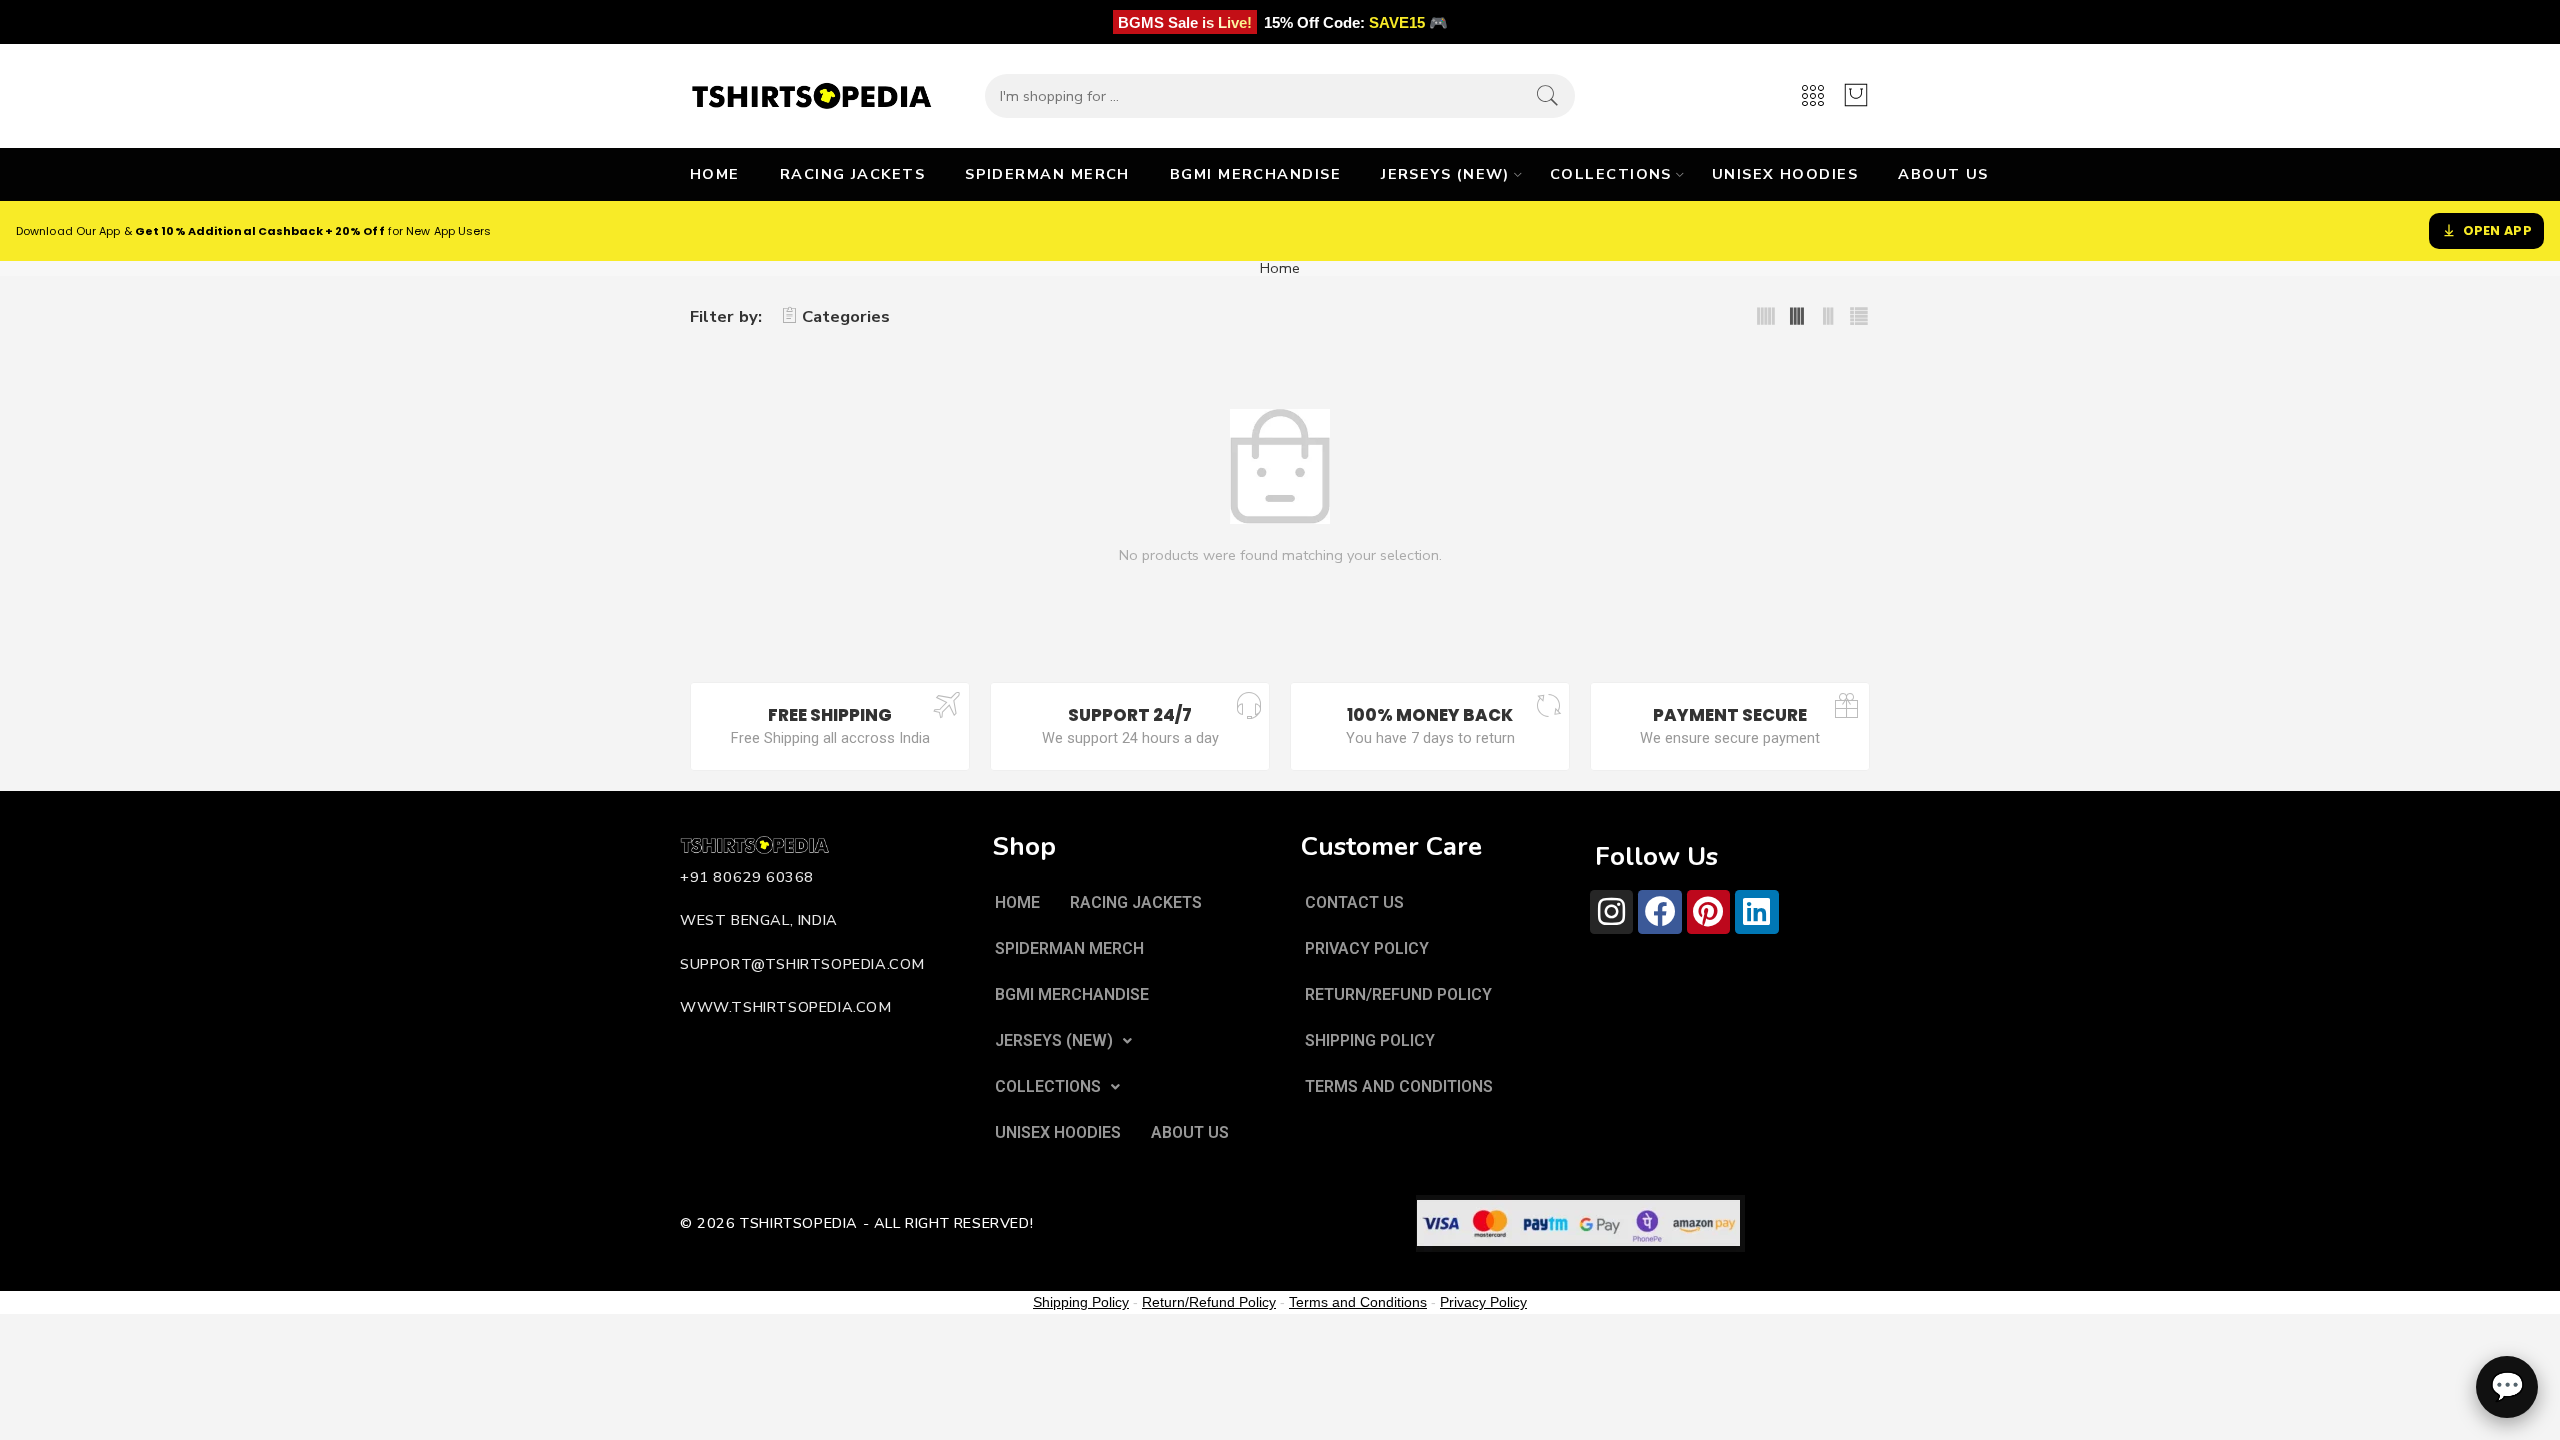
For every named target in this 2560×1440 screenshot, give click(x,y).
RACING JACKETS (852, 174)
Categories (846, 316)
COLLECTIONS (1611, 174)
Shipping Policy (1081, 1302)
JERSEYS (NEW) (1445, 174)
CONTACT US (1354, 902)
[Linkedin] (1756, 911)
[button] (1063, 1041)
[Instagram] (1611, 911)
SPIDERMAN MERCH (1047, 174)
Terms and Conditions (1358, 1302)
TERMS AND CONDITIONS (1399, 1086)
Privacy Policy (1483, 1302)
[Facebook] (1659, 911)
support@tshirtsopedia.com (802, 964)
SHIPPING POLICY (1370, 1040)
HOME (715, 174)
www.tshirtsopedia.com (786, 1007)
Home (1280, 268)
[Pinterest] (1708, 911)
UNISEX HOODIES (1785, 174)
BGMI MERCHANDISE (1255, 174)
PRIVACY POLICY (1367, 948)
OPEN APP (2497, 230)
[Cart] (1856, 96)
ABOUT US (1943, 174)
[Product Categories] (1813, 96)
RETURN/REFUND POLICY (1398, 994)
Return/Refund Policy (1209, 1302)
